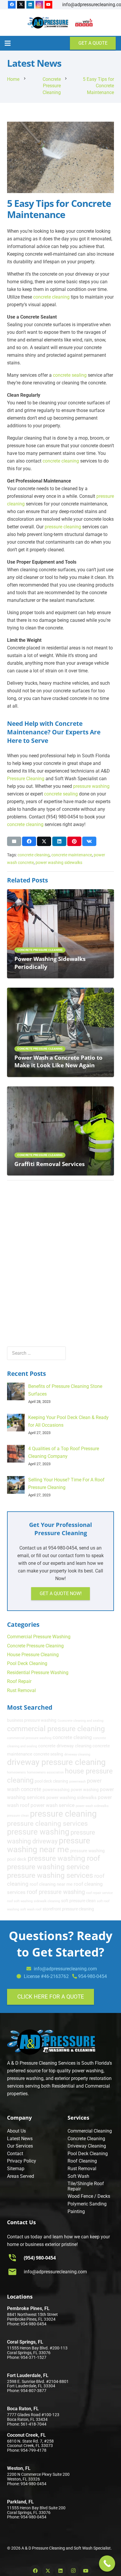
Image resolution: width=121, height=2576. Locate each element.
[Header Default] (48, 23)
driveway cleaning (77, 1755)
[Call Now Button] (107, 2564)
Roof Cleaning (82, 2161)
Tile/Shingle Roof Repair (86, 2186)
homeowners (16, 1772)
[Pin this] (74, 841)
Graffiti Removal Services (49, 1164)
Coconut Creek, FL (26, 2435)
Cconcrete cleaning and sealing (80, 1721)
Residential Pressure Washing (38, 1673)
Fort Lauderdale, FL (28, 2375)
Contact (15, 2154)
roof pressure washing (56, 1892)
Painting (76, 2211)
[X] (21, 5)
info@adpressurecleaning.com (55, 2272)
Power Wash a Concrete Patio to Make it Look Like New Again (58, 1061)
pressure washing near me (49, 1845)
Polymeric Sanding (87, 2204)
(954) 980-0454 (40, 2258)
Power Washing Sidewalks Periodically (50, 963)
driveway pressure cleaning (56, 1762)
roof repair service (99, 1893)
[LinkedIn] (30, 5)
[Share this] (29, 841)
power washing (85, 1790)
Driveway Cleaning (87, 2146)
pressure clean (18, 1816)
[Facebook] (12, 5)
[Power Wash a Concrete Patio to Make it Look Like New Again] (60, 991)
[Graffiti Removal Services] (60, 1090)
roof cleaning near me (51, 1884)
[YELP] (84, 23)
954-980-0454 (93, 1976)
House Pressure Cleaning (33, 1655)
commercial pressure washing (29, 1738)
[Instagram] (39, 5)
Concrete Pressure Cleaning (35, 1646)
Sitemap (16, 2169)
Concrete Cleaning (86, 2139)
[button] (8, 43)
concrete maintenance (72, 855)
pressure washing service (48, 1867)
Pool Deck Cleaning (27, 1663)
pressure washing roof (64, 1858)
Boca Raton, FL (23, 2409)
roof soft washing (20, 1901)
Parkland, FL (20, 2502)
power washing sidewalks (59, 863)
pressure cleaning (63, 527)
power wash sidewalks (92, 1806)
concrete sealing (70, 375)
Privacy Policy (22, 2161)
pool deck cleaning (51, 1781)
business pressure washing (32, 1720)
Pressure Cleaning (26, 779)
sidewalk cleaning (47, 1901)
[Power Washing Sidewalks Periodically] (60, 893)
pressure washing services (50, 1875)
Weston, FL (19, 2468)
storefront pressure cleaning (68, 1909)
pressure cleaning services (47, 1823)
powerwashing (56, 1790)
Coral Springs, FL (25, 2342)
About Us (16, 2131)
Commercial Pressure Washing (39, 1637)
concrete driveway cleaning (65, 1746)
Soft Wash (78, 2176)
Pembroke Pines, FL (28, 2308)
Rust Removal (21, 1690)
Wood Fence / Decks (89, 2196)
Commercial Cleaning (90, 2131)
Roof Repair (19, 1681)
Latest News (20, 2139)
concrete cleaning (51, 297)
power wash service (53, 1805)
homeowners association (45, 1772)
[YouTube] (48, 5)
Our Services (20, 2146)
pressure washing (91, 786)
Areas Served (21, 2176)
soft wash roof (31, 1909)
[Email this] (14, 841)
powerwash (78, 1782)
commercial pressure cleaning (56, 1729)
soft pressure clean (78, 1901)
